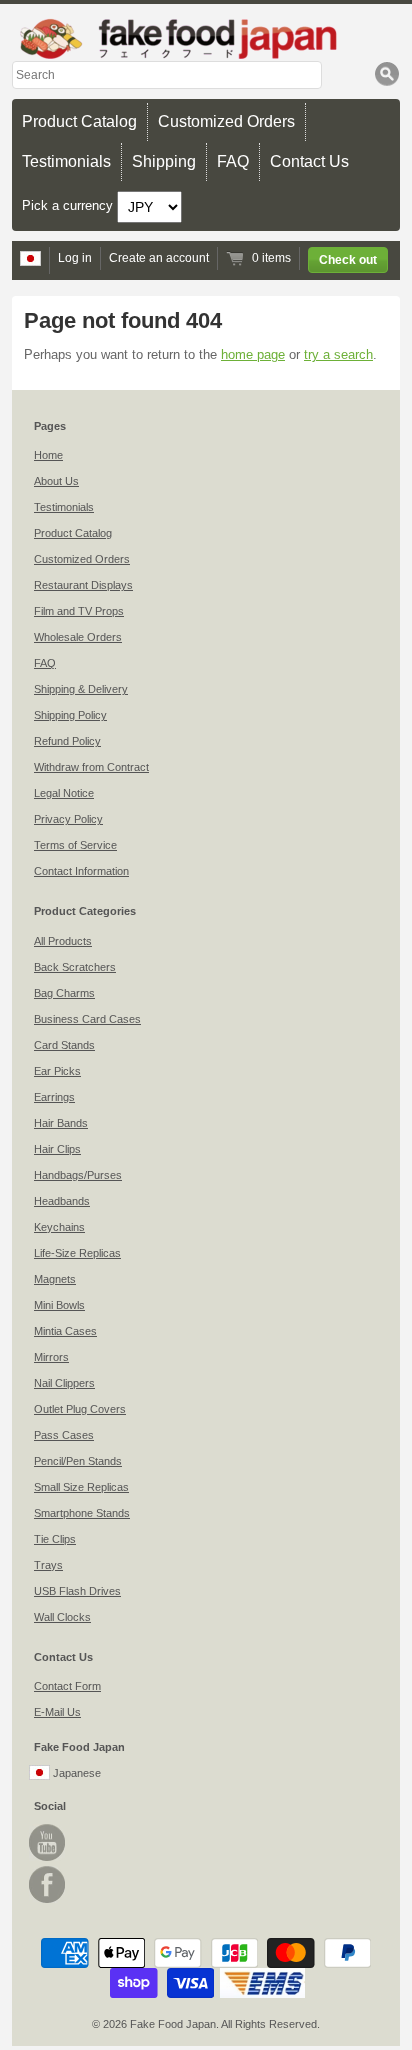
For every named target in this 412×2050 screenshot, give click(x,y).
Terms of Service (75, 845)
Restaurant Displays (83, 585)
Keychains (59, 1227)
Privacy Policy (68, 819)
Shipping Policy (70, 715)
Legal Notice (64, 793)
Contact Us (309, 161)
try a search (338, 354)
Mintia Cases (65, 1331)
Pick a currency (69, 205)
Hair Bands (61, 1123)
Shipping (164, 161)
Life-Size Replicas (77, 1253)
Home (48, 455)
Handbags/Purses (78, 1175)
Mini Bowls (59, 1305)
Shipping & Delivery (81, 689)
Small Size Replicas (81, 1487)
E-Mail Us (57, 1712)
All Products (63, 941)
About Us (56, 481)
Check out (348, 260)
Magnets (55, 1279)
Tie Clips (55, 1539)
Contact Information (81, 871)
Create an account (159, 258)
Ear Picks (57, 1071)
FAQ (233, 161)
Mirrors (51, 1357)
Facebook (47, 1884)
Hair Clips (57, 1149)
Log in (75, 258)
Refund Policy (67, 741)
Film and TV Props (79, 611)
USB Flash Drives (77, 1591)
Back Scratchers (75, 967)
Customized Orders (226, 121)
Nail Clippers (64, 1383)
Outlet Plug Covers (80, 1409)
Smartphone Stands (82, 1513)
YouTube (47, 1842)
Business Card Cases (87, 1019)
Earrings (54, 1097)
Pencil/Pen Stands (78, 1461)
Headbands (62, 1201)
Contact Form (67, 1686)
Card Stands (64, 1045)
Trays (48, 1565)
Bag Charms (64, 993)
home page (253, 354)
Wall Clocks (62, 1617)
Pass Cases (64, 1435)
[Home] (206, 38)
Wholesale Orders (78, 637)
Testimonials (66, 161)
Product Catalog (79, 121)
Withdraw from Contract (91, 767)
